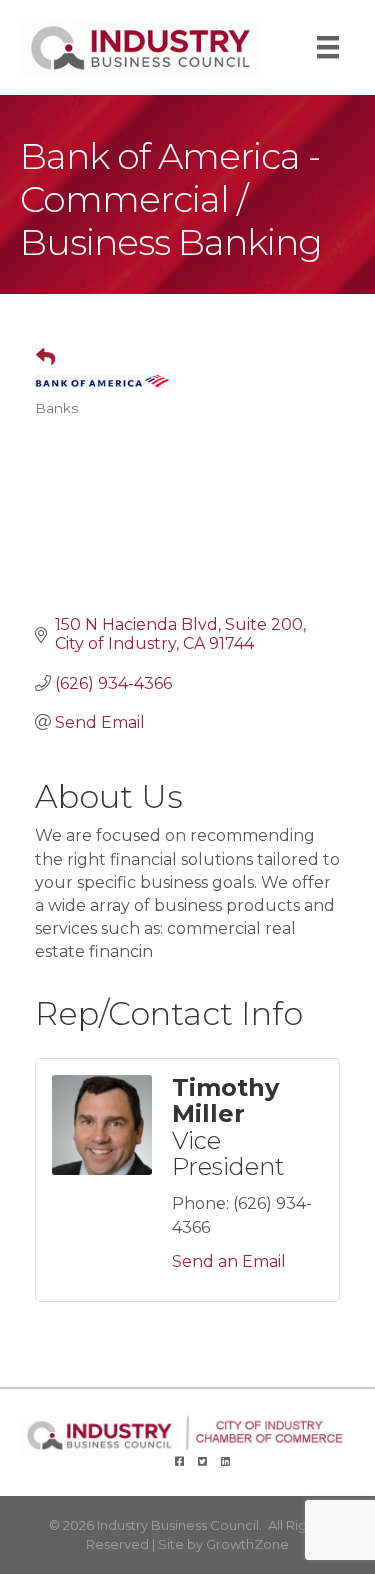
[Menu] (328, 47)
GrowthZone (247, 1544)
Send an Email (229, 1261)
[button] (37, 358)
